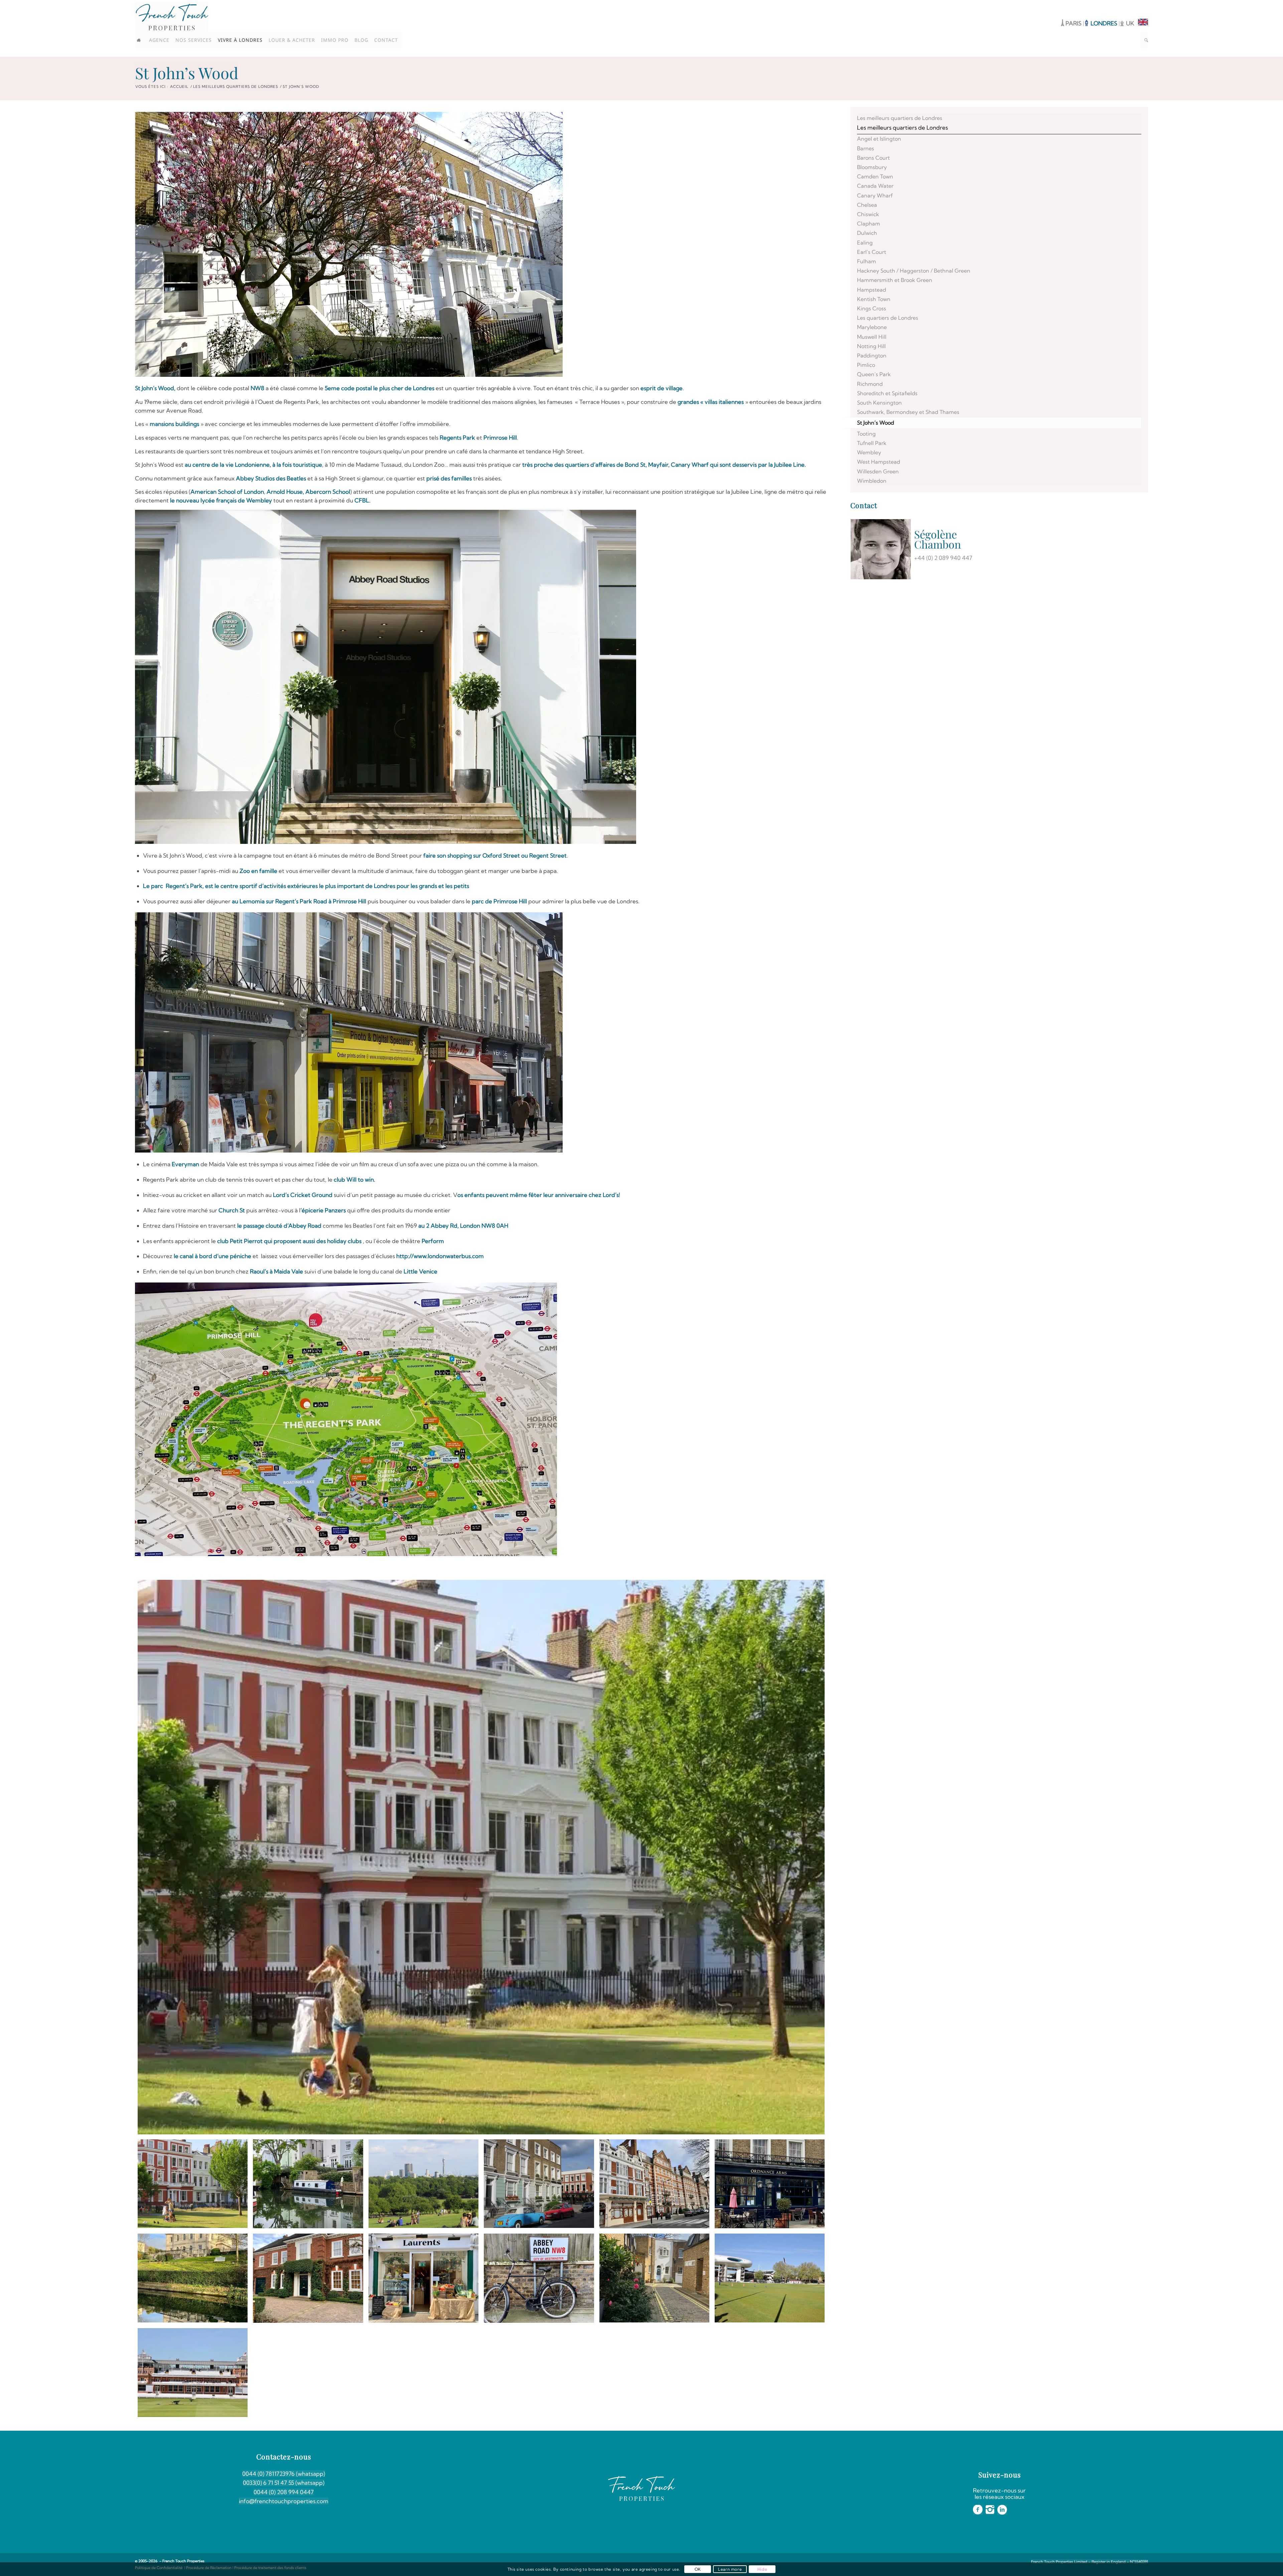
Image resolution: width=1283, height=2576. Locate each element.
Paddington (872, 355)
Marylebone (872, 327)
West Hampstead (879, 462)
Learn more (730, 2569)
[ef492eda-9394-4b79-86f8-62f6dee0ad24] (539, 2184)
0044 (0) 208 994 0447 (284, 2492)
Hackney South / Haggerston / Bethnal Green (914, 271)
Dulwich (867, 233)
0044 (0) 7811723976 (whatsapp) (284, 2474)
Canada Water (875, 186)
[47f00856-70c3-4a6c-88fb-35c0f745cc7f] (308, 2184)
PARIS (1074, 23)
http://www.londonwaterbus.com (440, 1256)
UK (1130, 23)
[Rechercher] (1144, 40)
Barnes (866, 148)
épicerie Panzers (324, 1210)
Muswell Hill (872, 337)
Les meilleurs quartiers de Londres (900, 118)
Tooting (866, 434)
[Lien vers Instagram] (1133, 5)
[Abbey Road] (539, 2278)
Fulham (867, 261)
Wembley (869, 452)
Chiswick (868, 214)
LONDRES (1105, 23)
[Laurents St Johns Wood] (423, 2278)
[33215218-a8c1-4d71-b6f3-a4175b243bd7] (423, 2184)
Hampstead (872, 290)
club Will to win (354, 1179)
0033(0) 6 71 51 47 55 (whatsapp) (284, 2483)
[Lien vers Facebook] (1123, 5)
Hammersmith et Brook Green (895, 280)
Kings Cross (872, 308)
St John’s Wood (187, 73)
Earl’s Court (872, 252)
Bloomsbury (872, 167)
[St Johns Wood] (193, 2278)
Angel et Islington (879, 139)
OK (698, 2569)
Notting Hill (871, 346)
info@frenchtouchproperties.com (284, 2501)
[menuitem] (141, 40)
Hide (762, 2569)
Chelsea (867, 205)
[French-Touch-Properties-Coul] (172, 17)
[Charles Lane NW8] (654, 2278)
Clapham (869, 223)
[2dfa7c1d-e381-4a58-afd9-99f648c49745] (481, 1857)
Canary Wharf (875, 195)
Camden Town (875, 176)
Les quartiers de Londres (888, 318)
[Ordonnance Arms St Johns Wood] (770, 2184)
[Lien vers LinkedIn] (1143, 5)
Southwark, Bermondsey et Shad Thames (908, 412)
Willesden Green (878, 471)
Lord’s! (612, 1195)
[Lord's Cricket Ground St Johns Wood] (770, 2278)
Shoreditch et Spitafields (887, 393)
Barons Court (873, 158)
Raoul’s (259, 1271)
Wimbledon (872, 481)
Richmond (870, 384)
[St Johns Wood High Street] (654, 2184)
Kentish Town (874, 299)
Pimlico (866, 365)
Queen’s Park (874, 374)
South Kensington (879, 403)
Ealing (865, 243)
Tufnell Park (872, 443)
